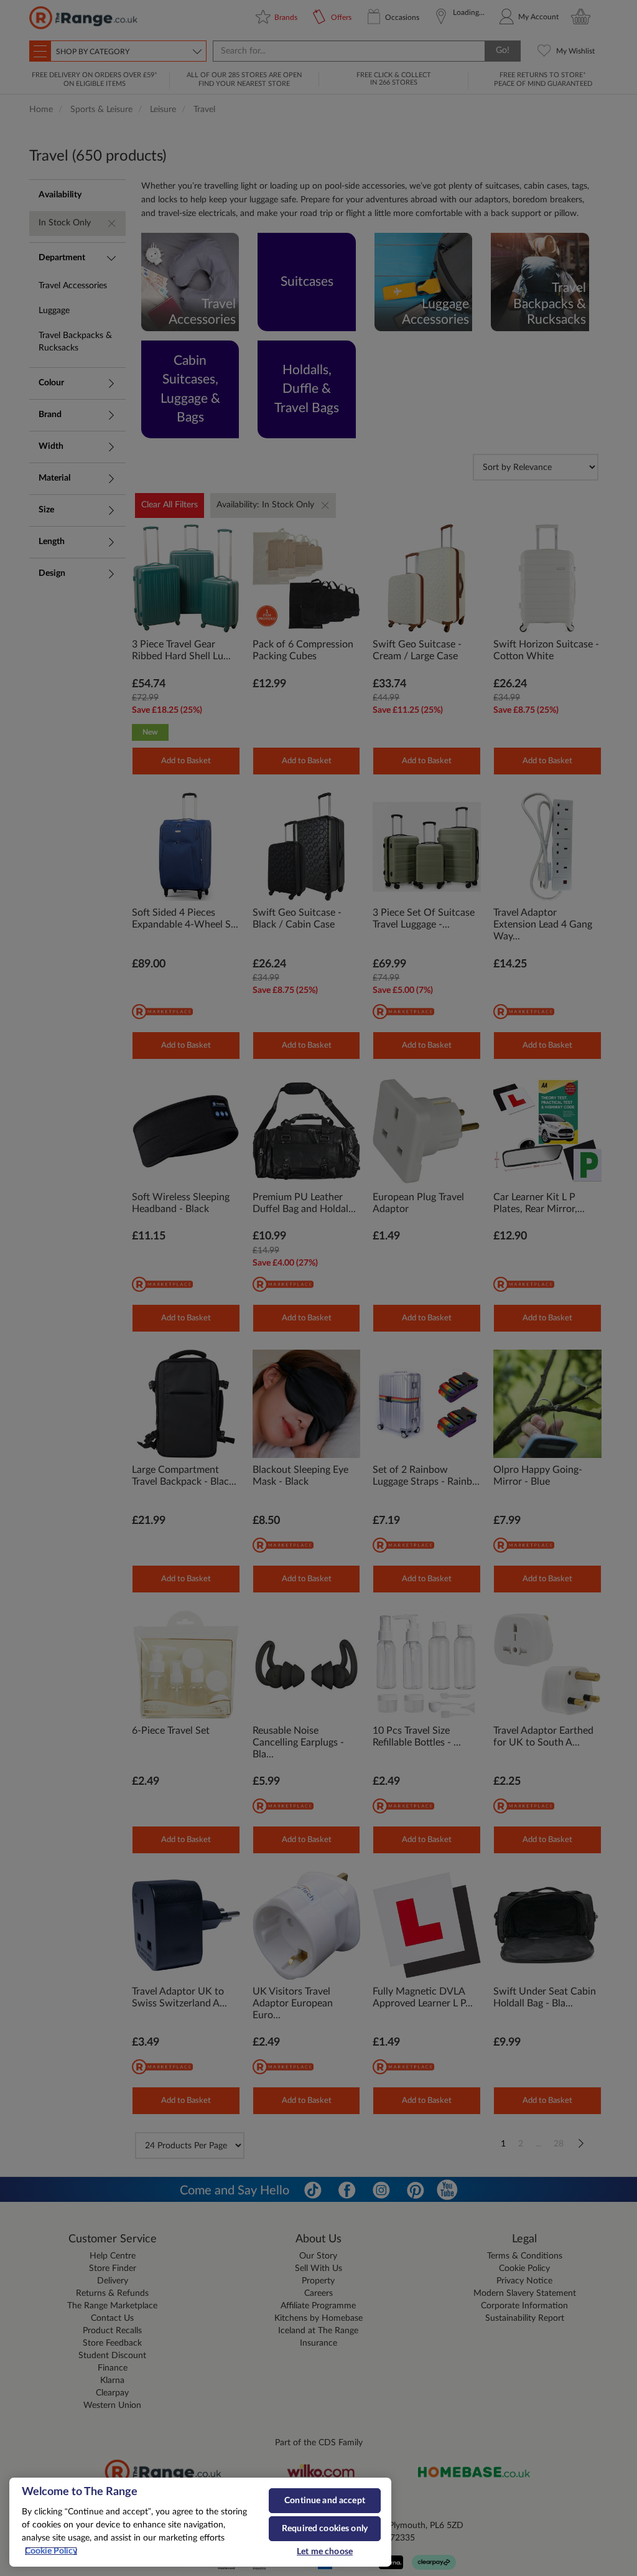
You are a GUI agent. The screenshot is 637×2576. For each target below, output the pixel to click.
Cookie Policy (51, 2551)
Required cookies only (325, 2529)
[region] (200, 2522)
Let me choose (325, 2552)
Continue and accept (325, 2501)
